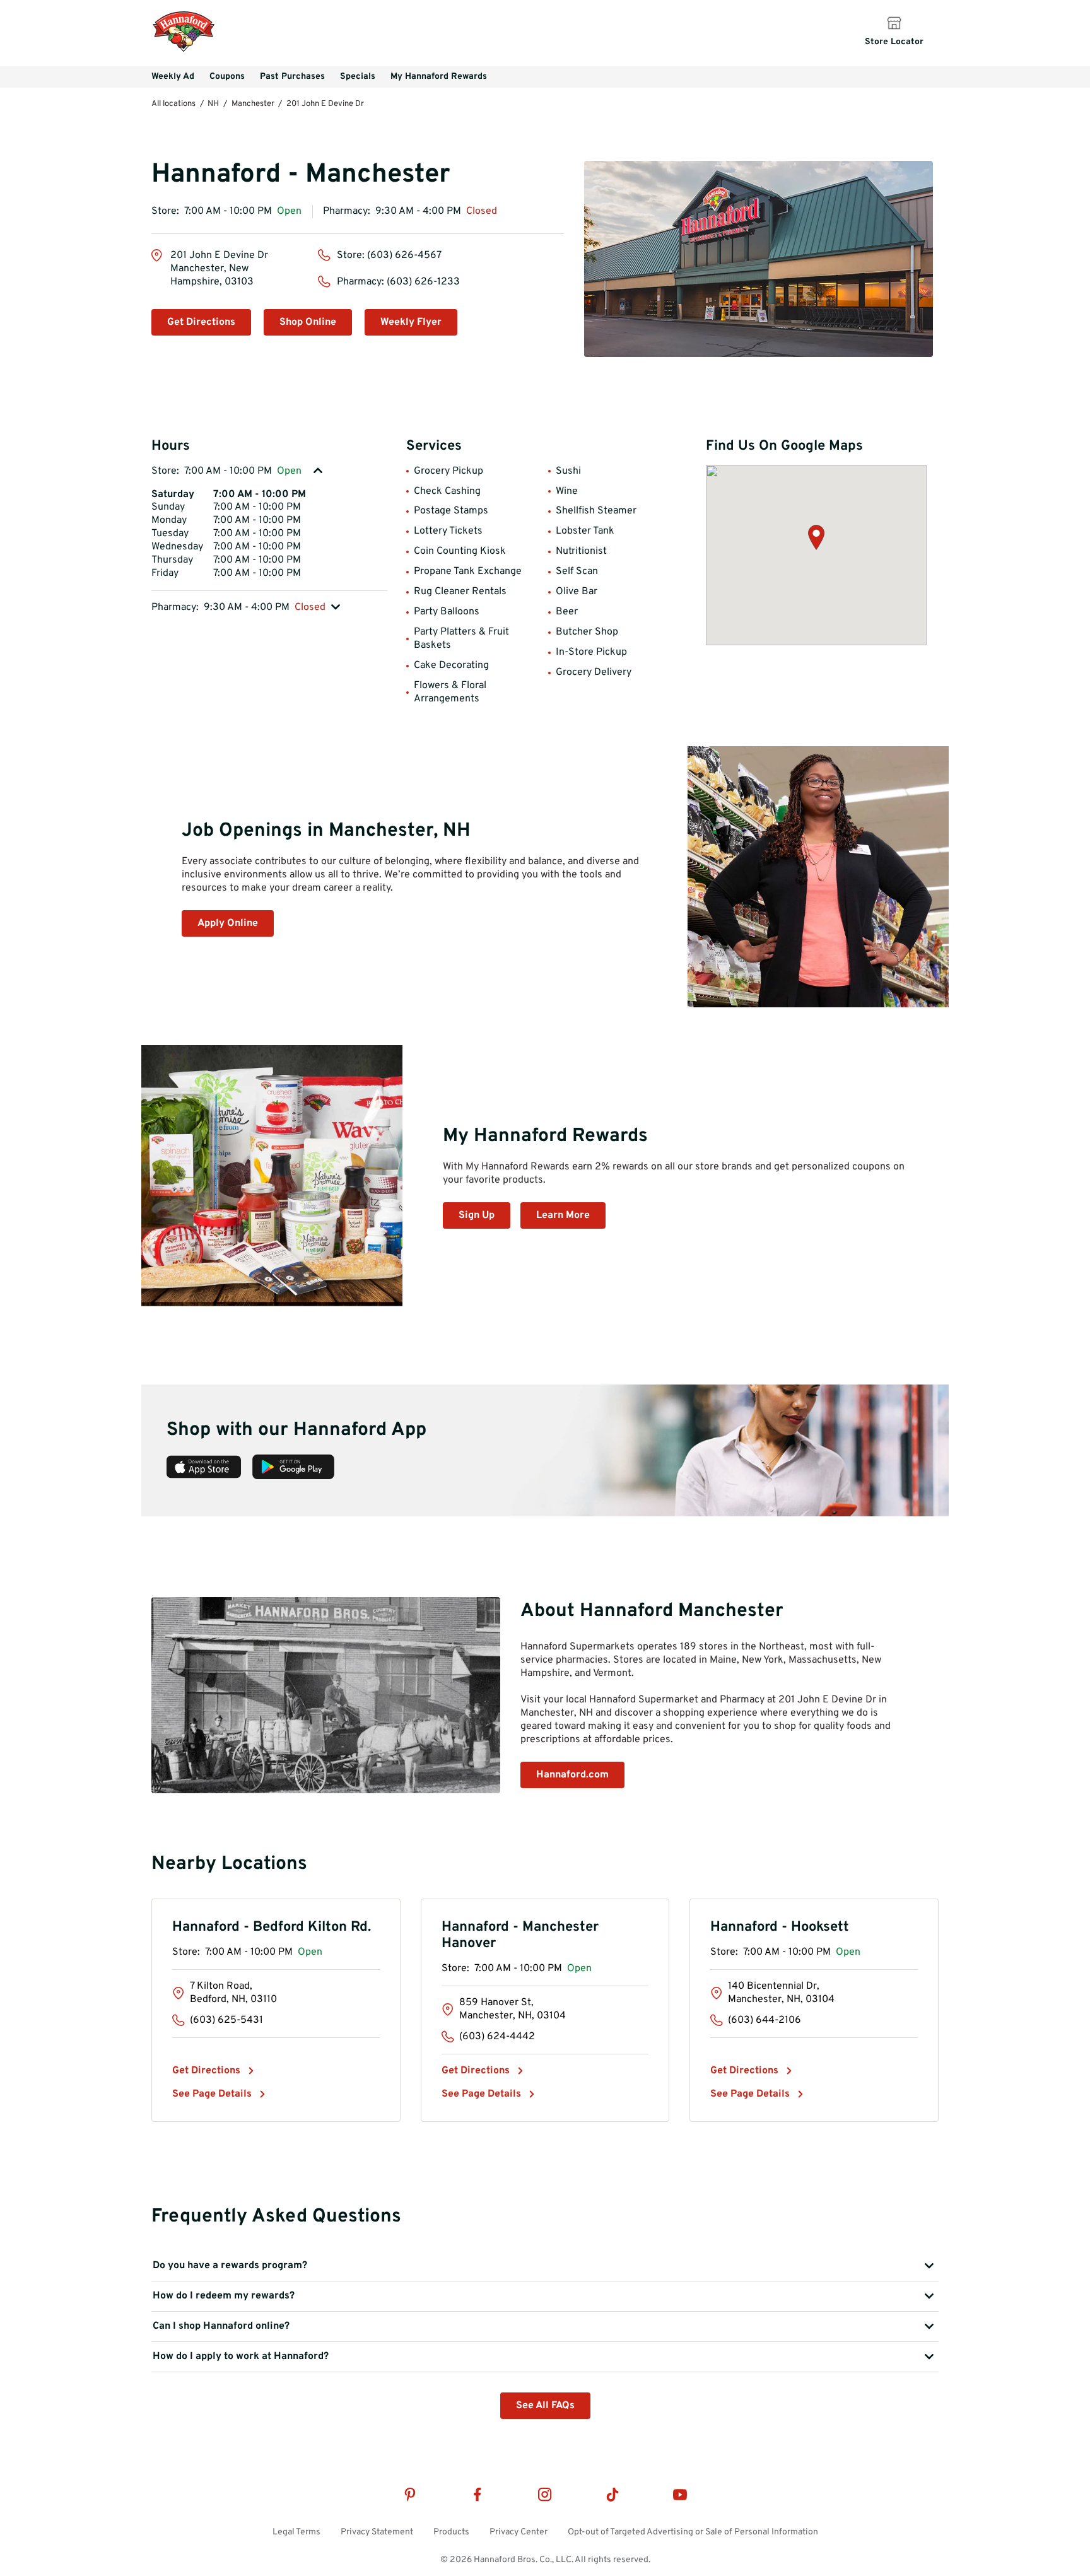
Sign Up (477, 1215)
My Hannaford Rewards (439, 77)
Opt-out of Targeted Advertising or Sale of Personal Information (693, 2532)
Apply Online (228, 923)
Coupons (227, 77)
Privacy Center (519, 2532)
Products (451, 2532)
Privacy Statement (377, 2532)
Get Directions (201, 322)
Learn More (563, 1215)
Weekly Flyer (411, 322)
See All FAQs (545, 2406)
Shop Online (308, 322)
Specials (358, 77)
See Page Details (212, 2094)
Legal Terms (296, 2532)
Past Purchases (292, 77)
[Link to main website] (184, 50)
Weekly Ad (173, 77)
